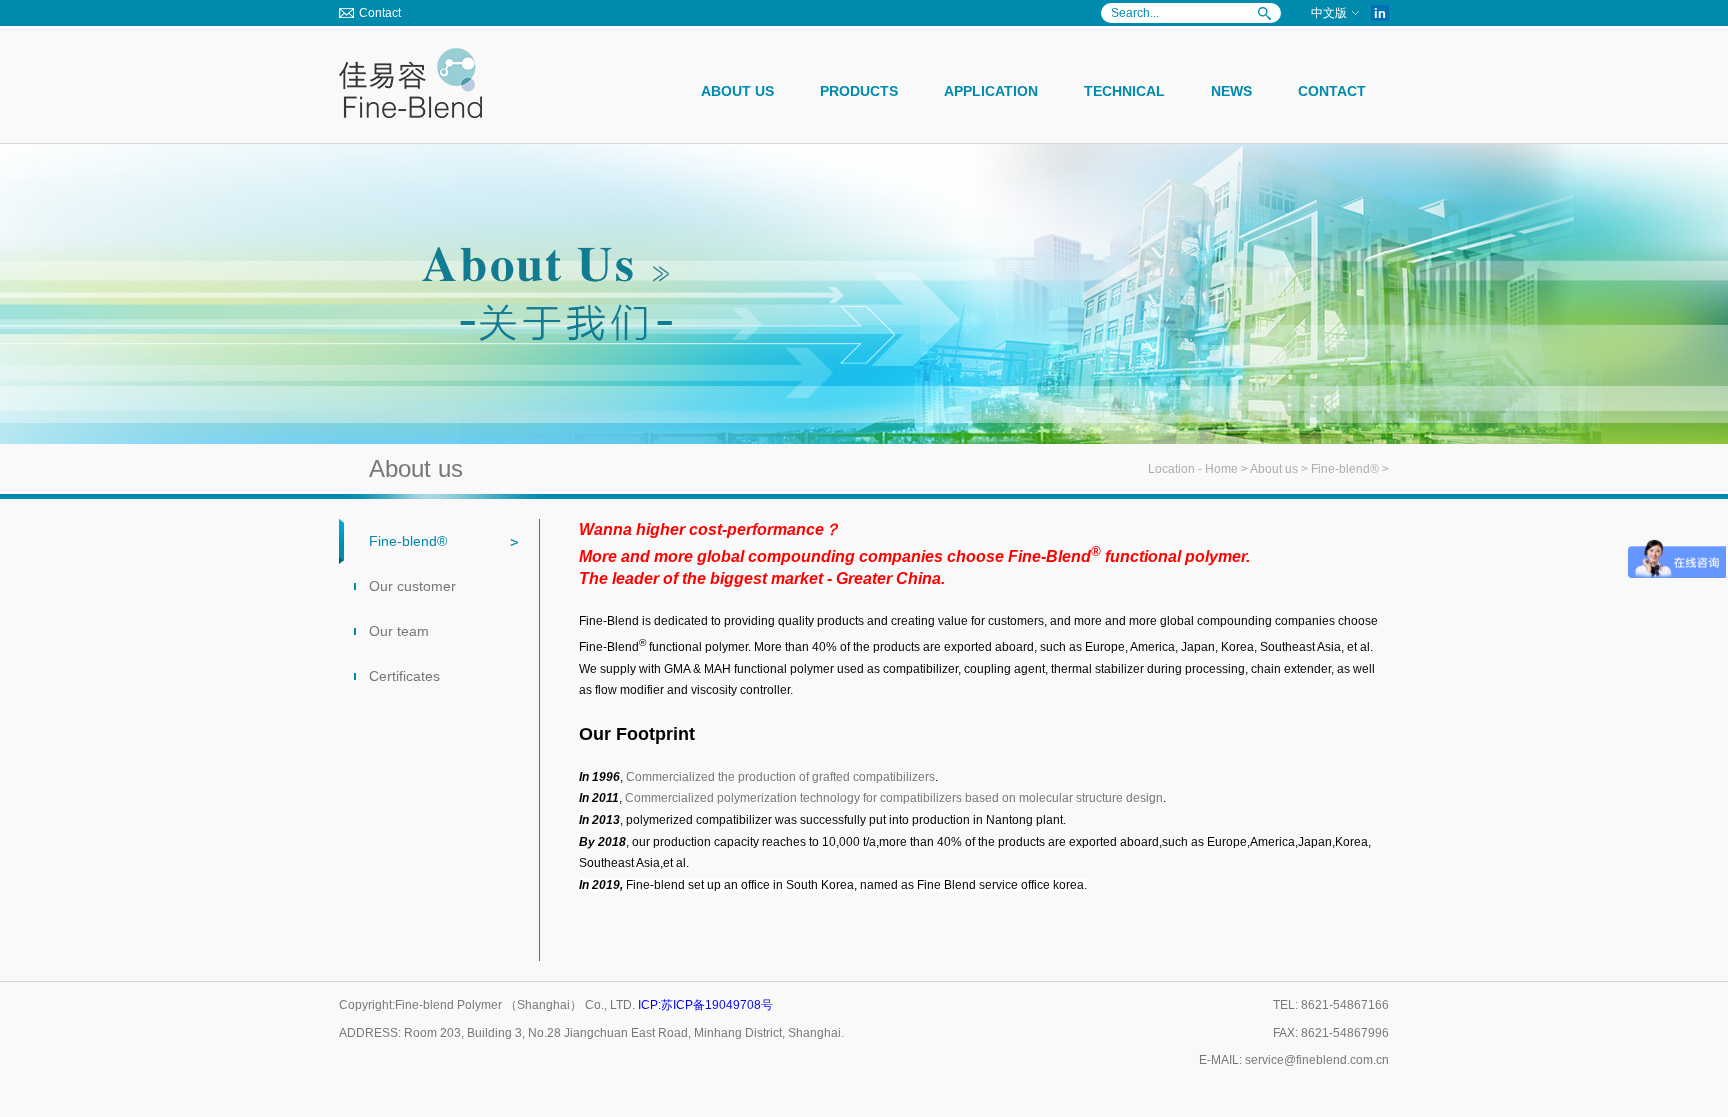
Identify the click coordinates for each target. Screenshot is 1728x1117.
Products (859, 91)
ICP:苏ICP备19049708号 (705, 1005)
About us (737, 91)
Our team (399, 631)
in (1380, 13)
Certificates (404, 676)
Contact (380, 13)
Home (1221, 469)
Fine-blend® (1345, 469)
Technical (1124, 91)
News (1231, 91)
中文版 (1329, 13)
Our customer (412, 586)
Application (991, 91)
